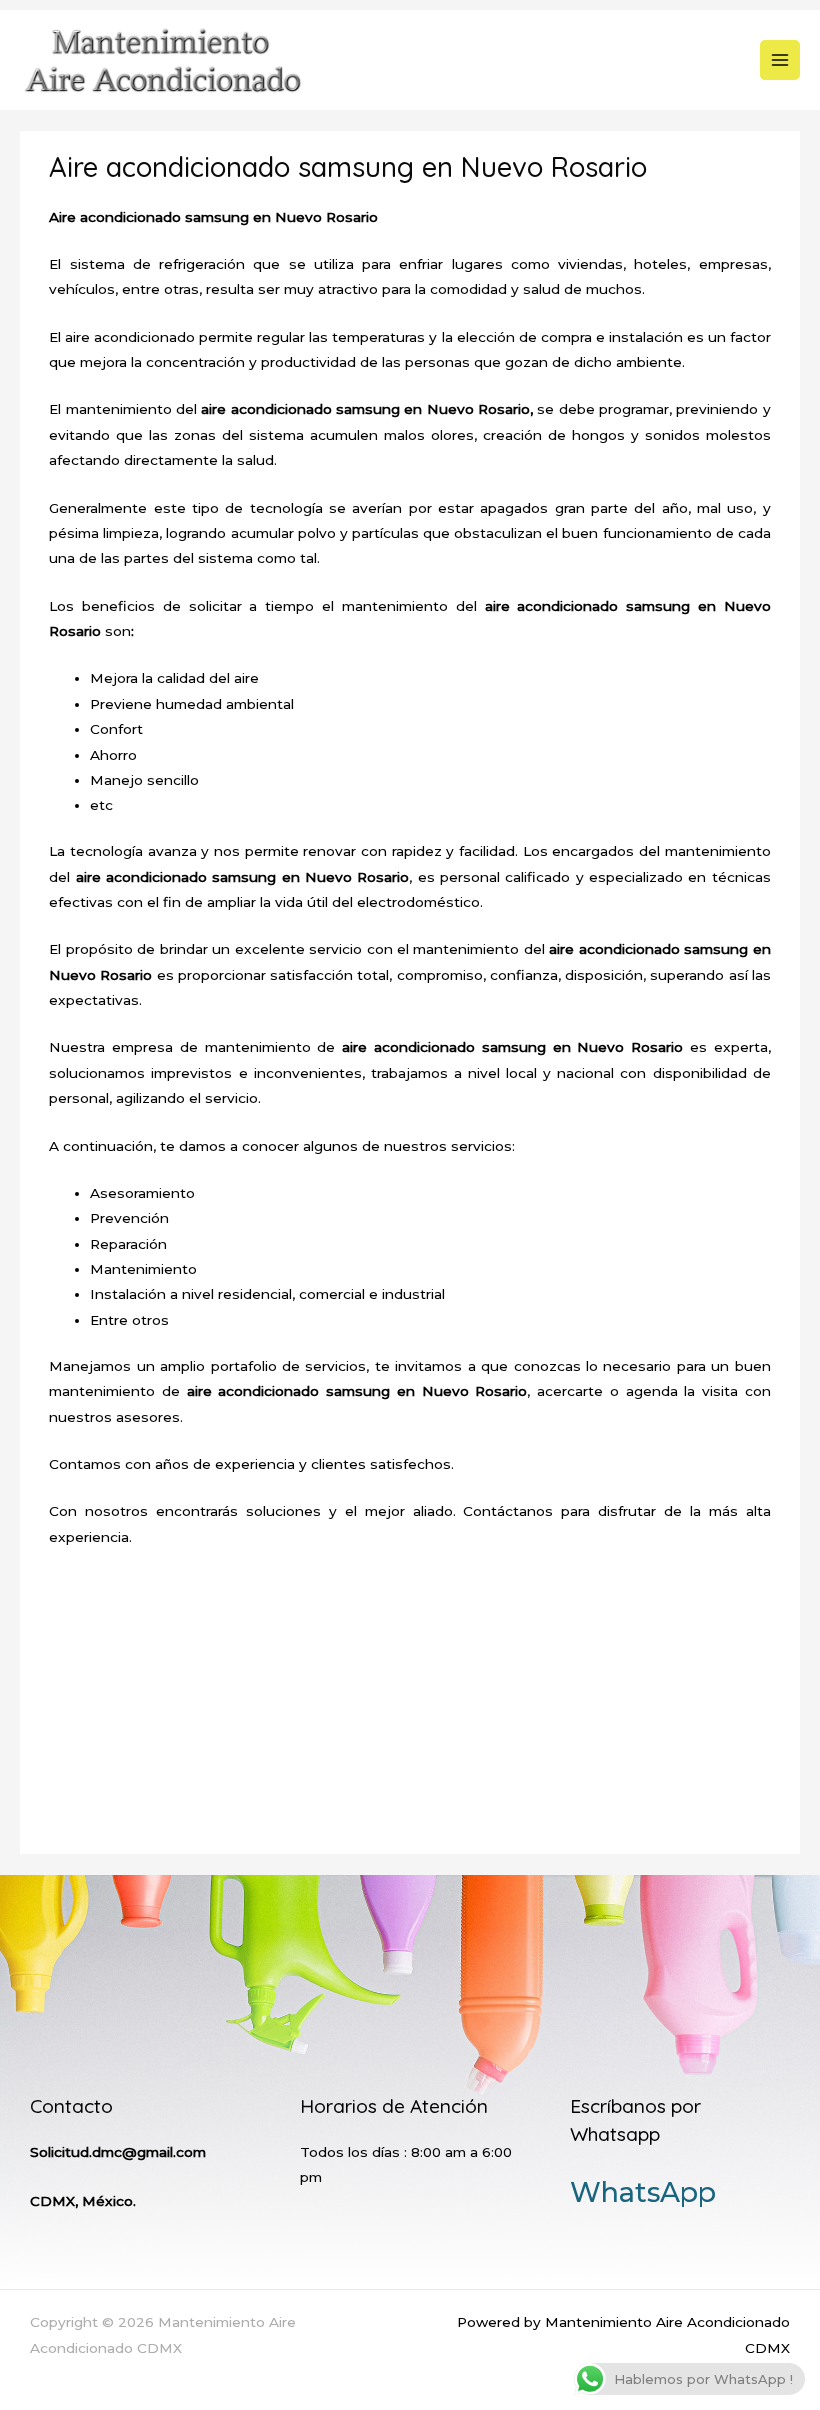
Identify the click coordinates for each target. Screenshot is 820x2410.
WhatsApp (643, 2192)
